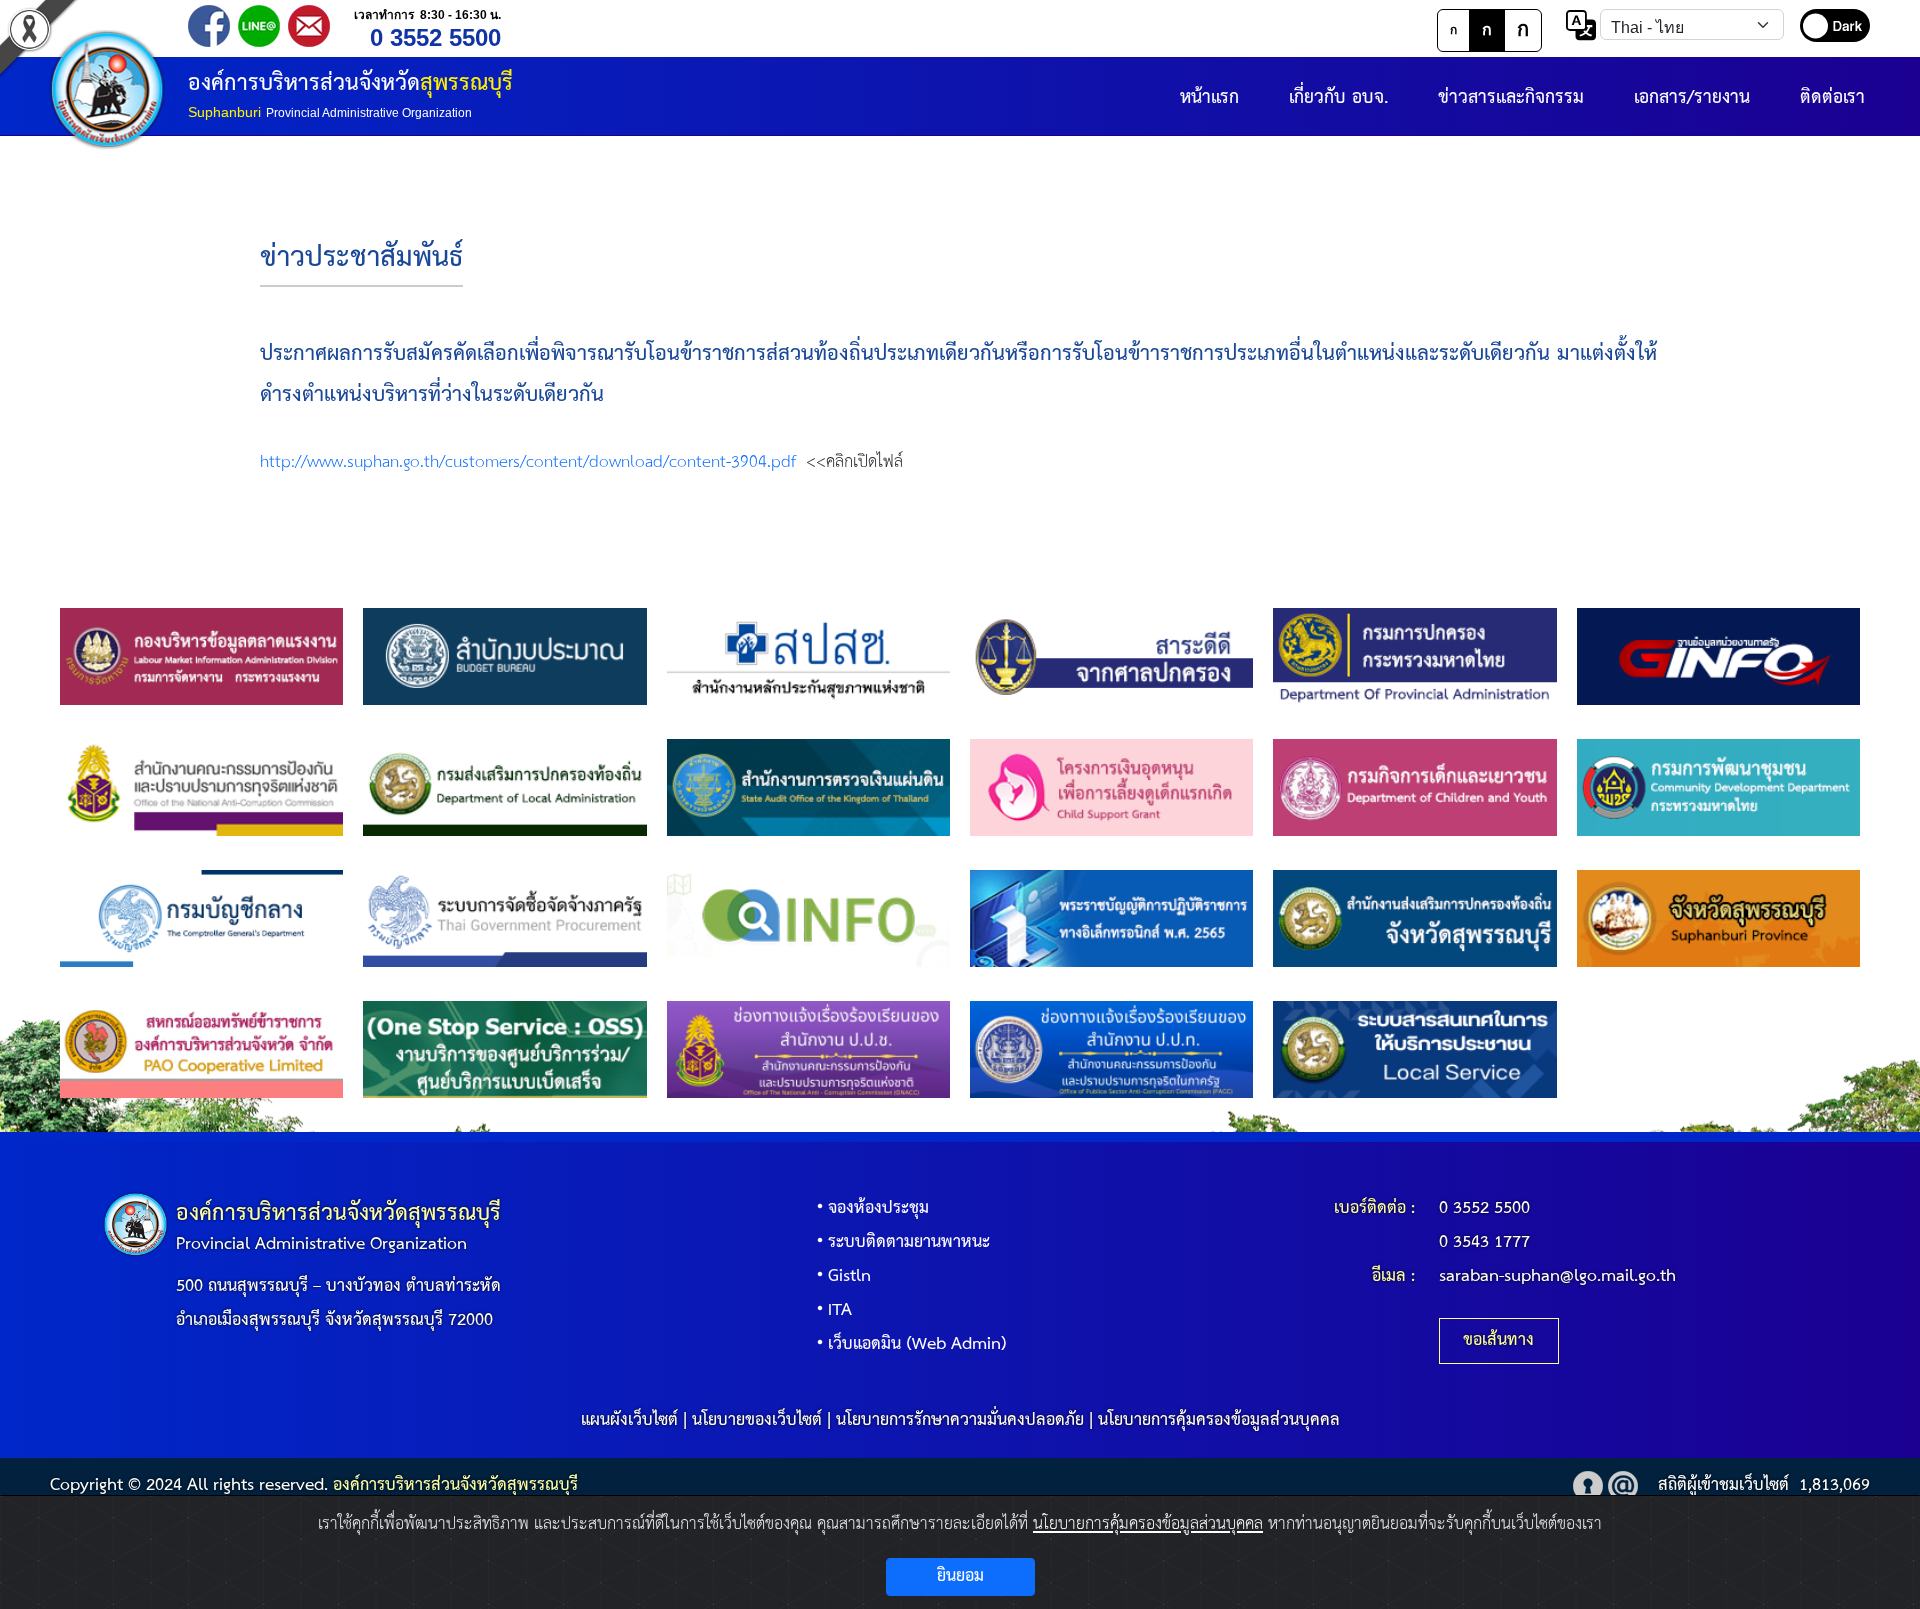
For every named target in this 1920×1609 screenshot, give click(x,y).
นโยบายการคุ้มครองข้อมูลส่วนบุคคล (1219, 1420)
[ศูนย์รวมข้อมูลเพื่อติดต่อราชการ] (808, 918)
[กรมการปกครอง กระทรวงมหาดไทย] (1414, 656)
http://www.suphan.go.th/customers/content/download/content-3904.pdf (528, 462)
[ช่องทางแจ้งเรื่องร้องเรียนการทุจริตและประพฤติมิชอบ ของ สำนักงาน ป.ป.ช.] (808, 1049)
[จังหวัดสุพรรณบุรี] (1718, 918)
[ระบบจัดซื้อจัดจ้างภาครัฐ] (504, 918)
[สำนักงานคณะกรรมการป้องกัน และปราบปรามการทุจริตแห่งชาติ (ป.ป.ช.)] (201, 787)
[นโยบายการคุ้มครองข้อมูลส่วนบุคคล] (1588, 1485)
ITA (840, 1310)
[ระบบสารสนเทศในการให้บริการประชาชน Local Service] (1414, 1049)
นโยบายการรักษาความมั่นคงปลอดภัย (960, 1420)
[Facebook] (209, 24)
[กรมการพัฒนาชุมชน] (1718, 787)
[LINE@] (259, 24)
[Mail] (309, 24)
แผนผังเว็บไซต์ (629, 1420)
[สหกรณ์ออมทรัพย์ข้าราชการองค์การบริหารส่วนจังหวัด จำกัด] (201, 1049)
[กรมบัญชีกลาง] (201, 918)
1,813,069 (1834, 1485)
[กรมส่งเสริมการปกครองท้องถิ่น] (504, 787)
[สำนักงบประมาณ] (504, 656)
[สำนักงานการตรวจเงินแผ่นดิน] (808, 787)
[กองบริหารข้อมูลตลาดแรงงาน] (201, 656)
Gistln (849, 1276)
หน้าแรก (1209, 97)
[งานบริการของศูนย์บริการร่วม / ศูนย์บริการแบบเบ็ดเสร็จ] (504, 1049)
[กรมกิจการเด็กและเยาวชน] (1414, 787)
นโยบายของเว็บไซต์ (757, 1420)
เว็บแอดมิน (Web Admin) (917, 1344)
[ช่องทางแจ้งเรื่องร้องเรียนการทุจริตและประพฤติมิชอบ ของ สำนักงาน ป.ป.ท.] (1111, 1049)
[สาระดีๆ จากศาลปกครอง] (1111, 656)
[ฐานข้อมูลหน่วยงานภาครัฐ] (1718, 656)
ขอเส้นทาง (1498, 1340)
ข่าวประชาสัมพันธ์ (361, 258)
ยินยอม (960, 1576)
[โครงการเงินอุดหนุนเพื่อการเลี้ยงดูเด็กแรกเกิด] (1111, 787)
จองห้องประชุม (878, 1208)
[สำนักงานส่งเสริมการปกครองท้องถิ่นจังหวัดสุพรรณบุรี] (1414, 918)
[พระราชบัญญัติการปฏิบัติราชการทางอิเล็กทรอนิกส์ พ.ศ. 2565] (1111, 918)
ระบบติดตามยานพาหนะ (909, 1242)
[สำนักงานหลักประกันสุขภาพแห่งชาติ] (808, 656)
